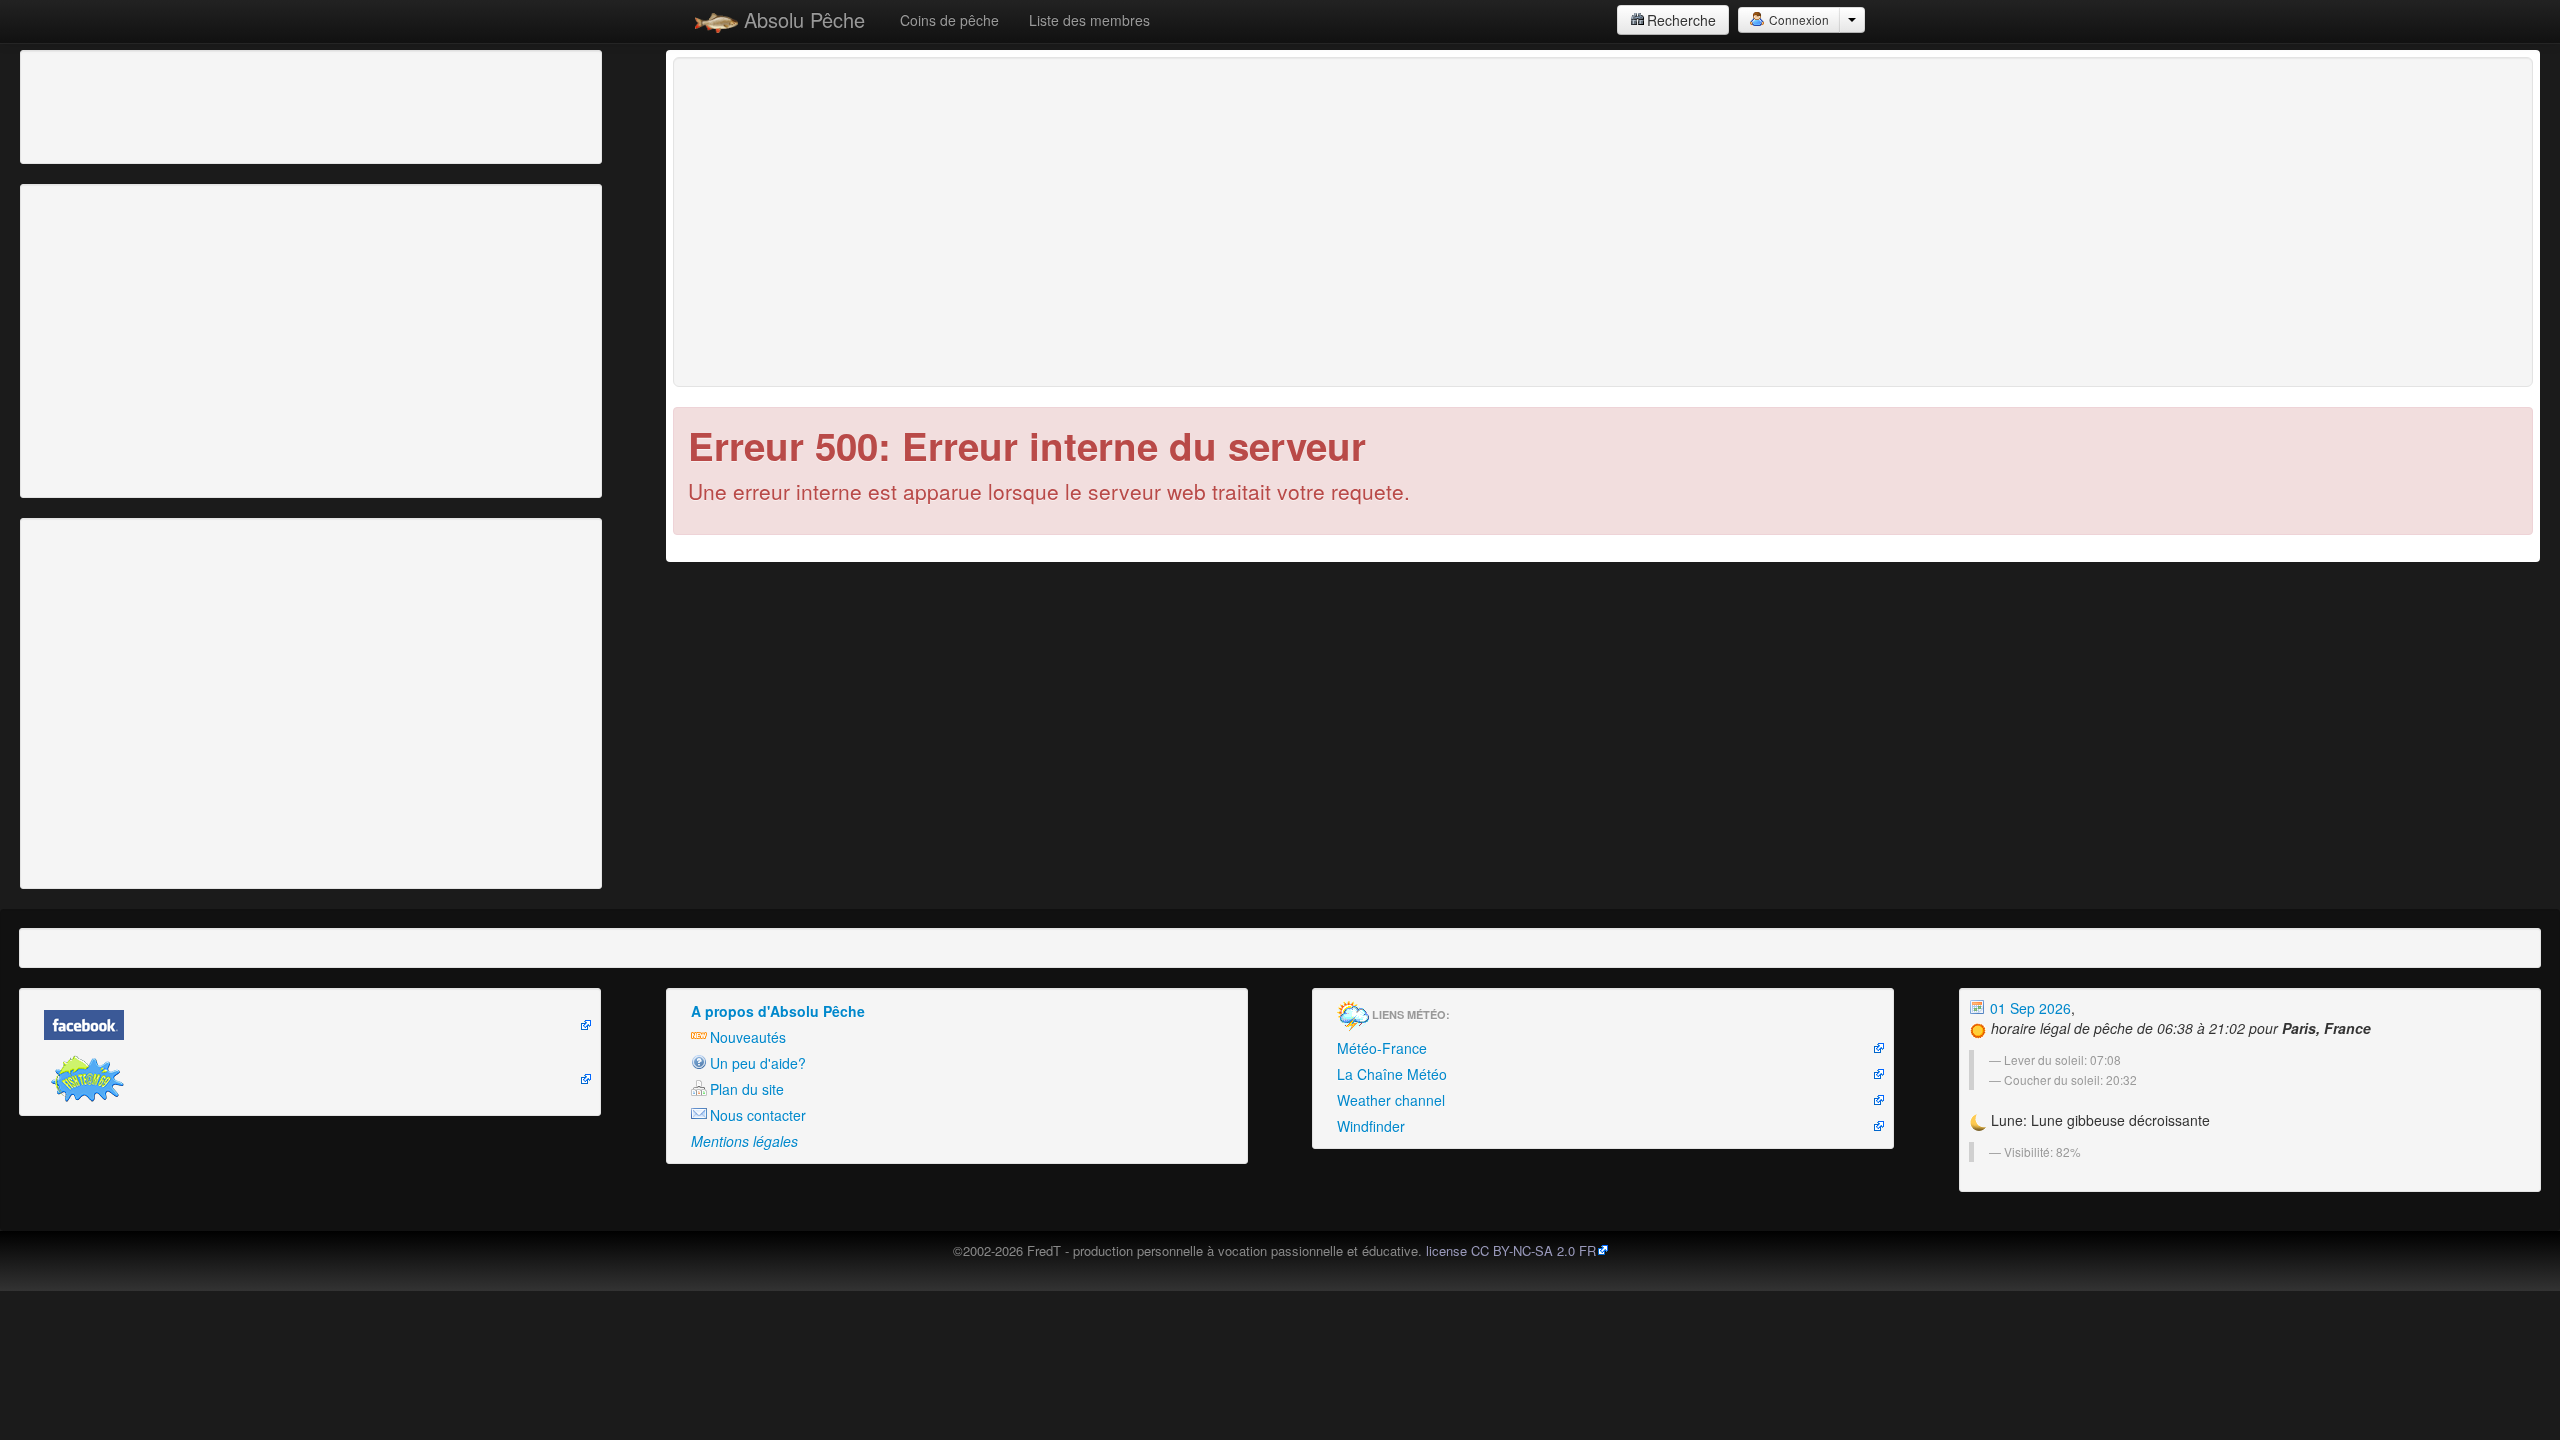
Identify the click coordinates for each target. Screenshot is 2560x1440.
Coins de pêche (949, 20)
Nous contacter (758, 1115)
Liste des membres (1089, 20)
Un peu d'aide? (758, 1063)
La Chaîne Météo (1392, 1074)
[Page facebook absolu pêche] (310, 1025)
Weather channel (1391, 1100)
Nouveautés (748, 1037)
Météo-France (1382, 1048)
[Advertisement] (135, 105)
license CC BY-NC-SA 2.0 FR (1511, 1250)
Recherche (1681, 20)
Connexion (1797, 19)
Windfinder (1371, 1126)
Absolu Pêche (801, 19)
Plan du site (747, 1089)
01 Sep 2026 (2028, 1008)
